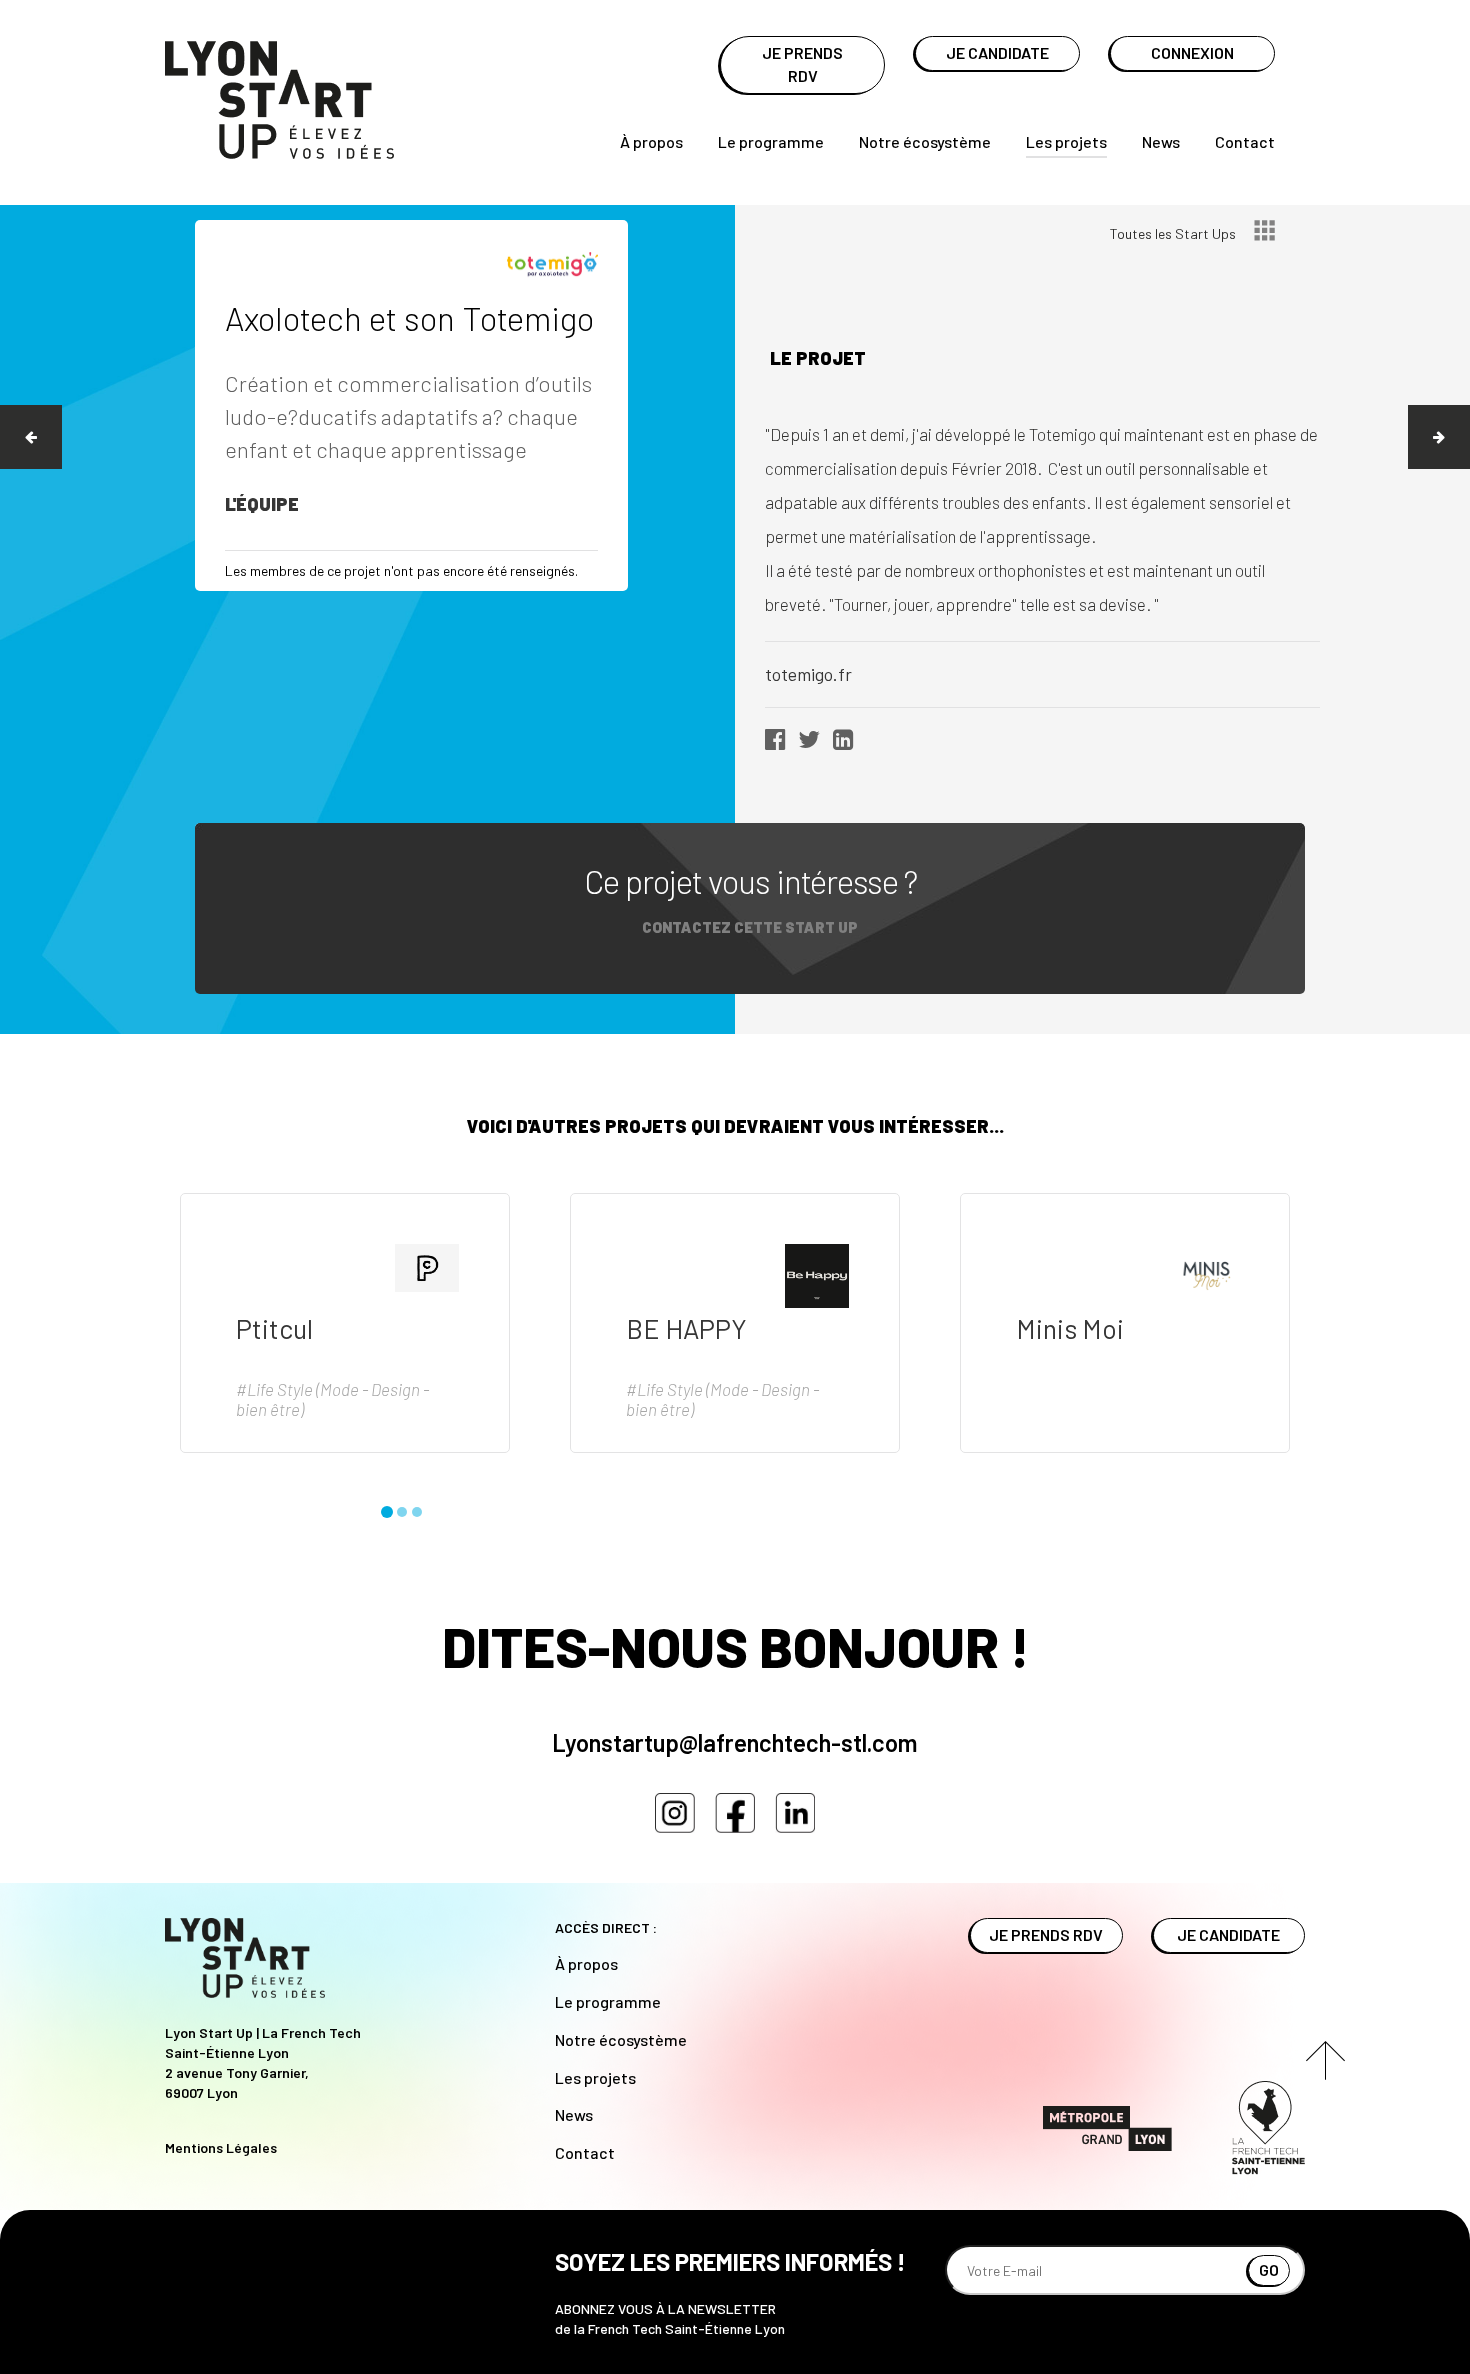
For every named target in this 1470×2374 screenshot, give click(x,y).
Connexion (1192, 52)
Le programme (771, 141)
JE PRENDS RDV (802, 64)
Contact (1245, 141)
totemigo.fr (808, 674)
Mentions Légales (221, 2147)
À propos (651, 141)
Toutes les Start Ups (1174, 233)
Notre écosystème (925, 141)
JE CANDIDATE (997, 52)
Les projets (1066, 141)
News (1161, 141)
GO (1269, 2269)
